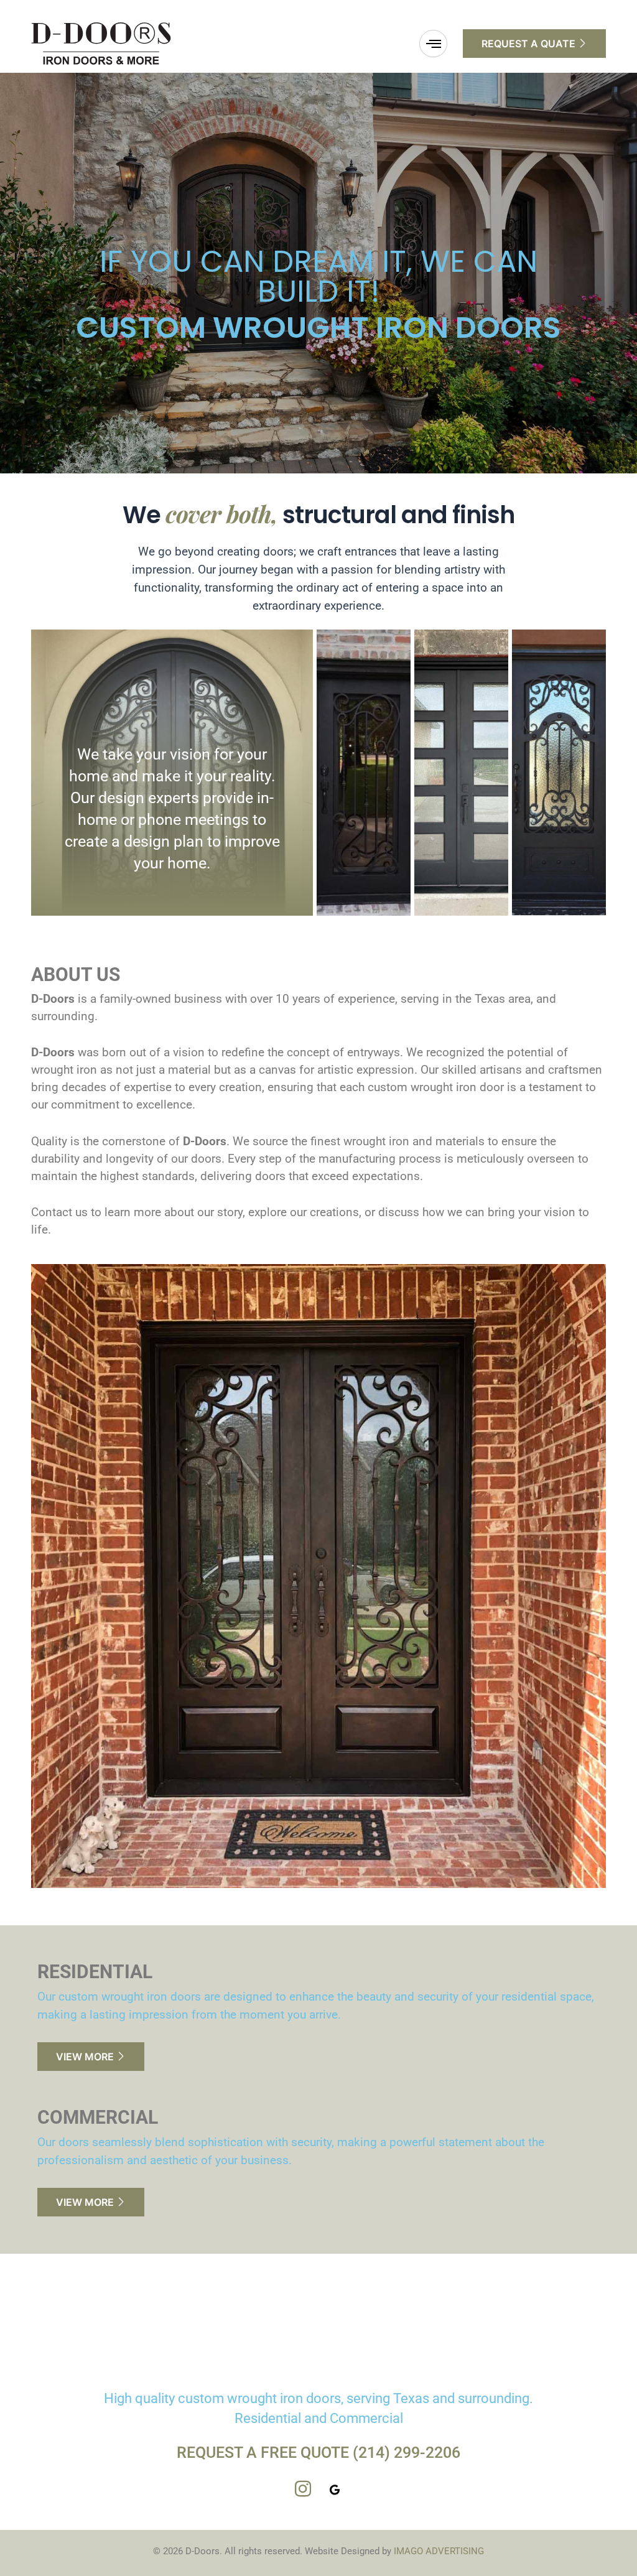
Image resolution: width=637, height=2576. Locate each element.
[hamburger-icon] (433, 44)
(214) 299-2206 (407, 2453)
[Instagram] (303, 2490)
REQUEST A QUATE (528, 44)
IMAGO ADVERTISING (439, 2551)
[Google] (335, 2490)
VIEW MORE (85, 2057)
